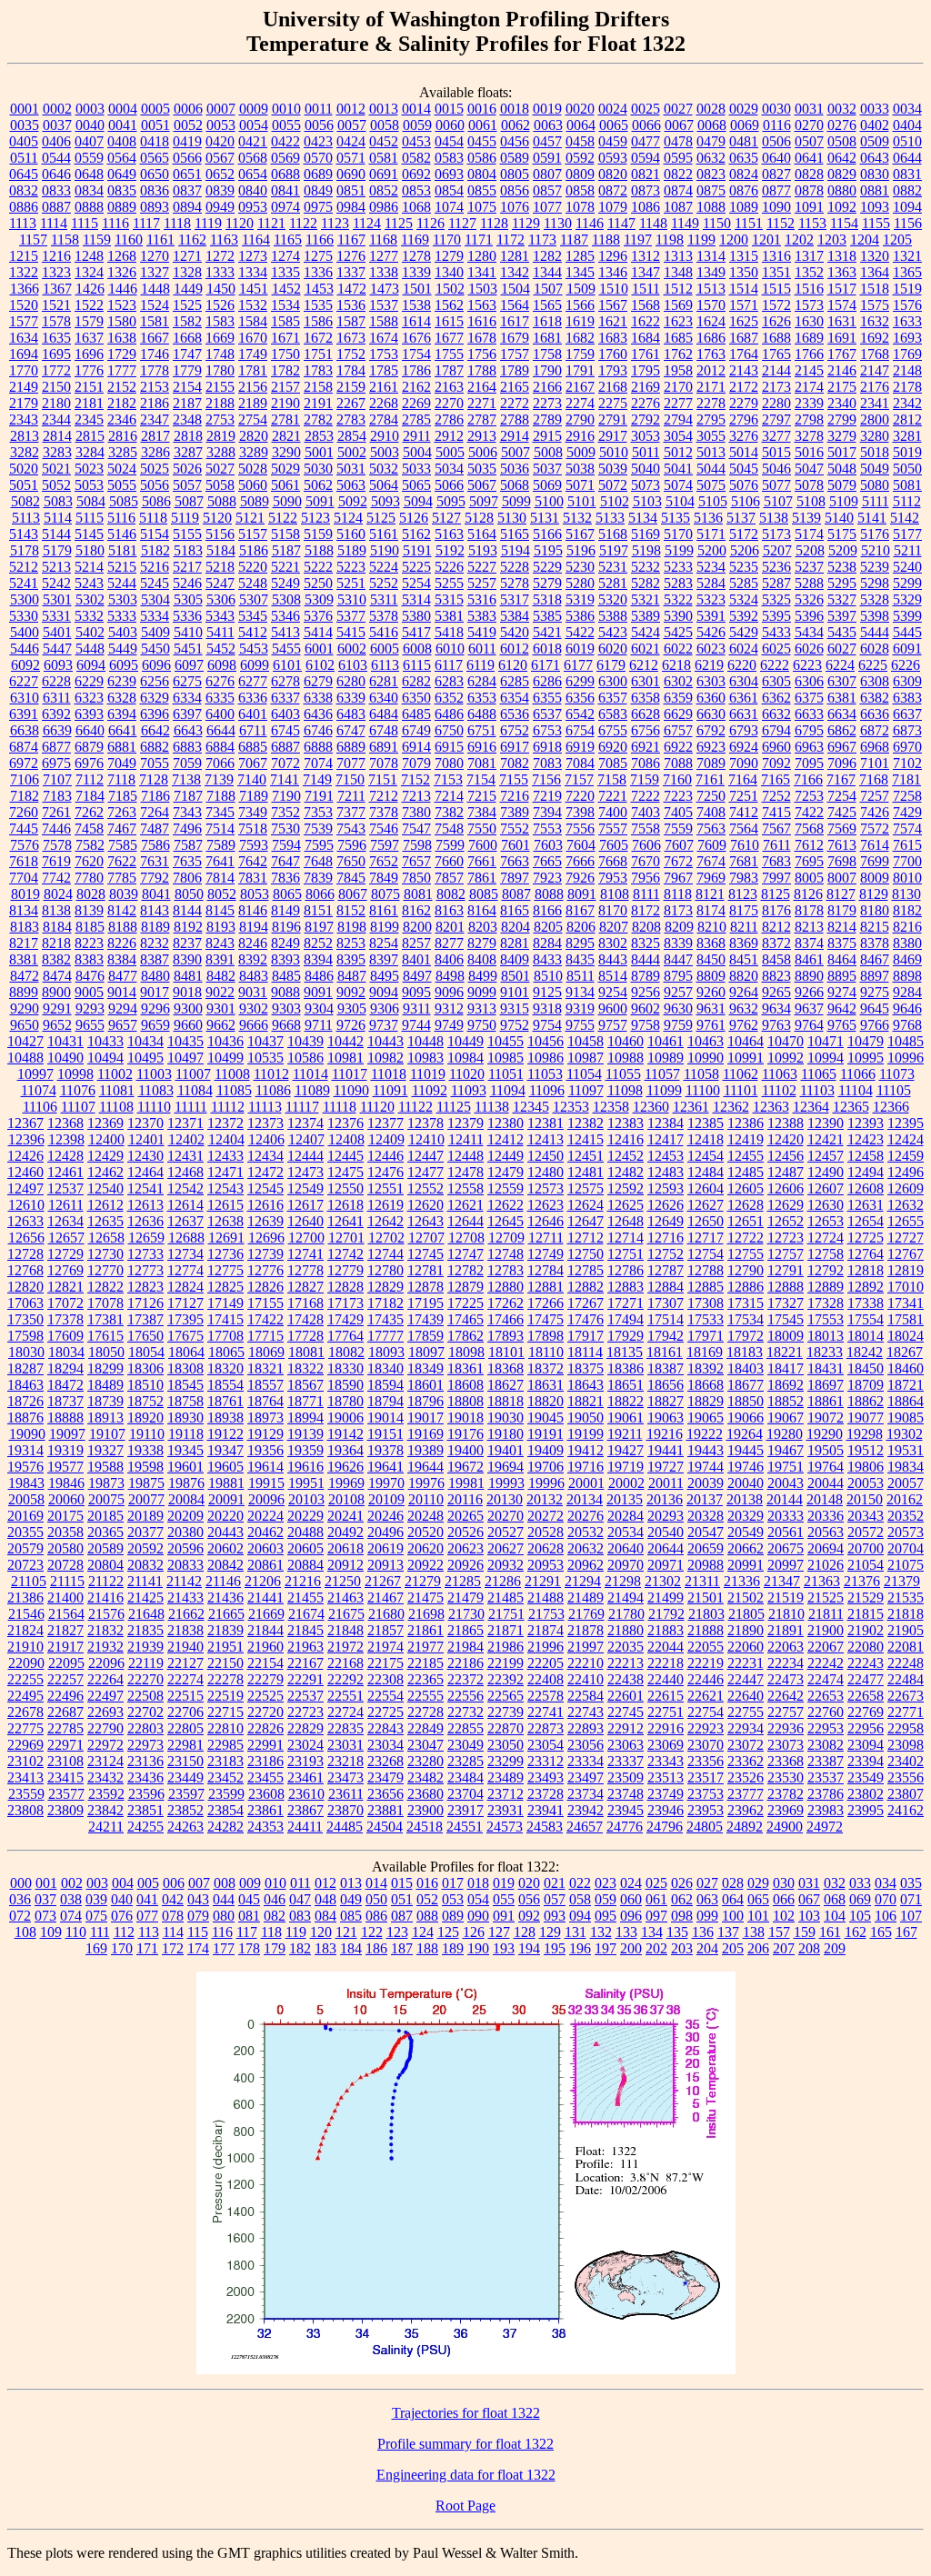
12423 (866, 1139)
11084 (195, 1090)
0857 (547, 190)
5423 (613, 632)
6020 (613, 649)
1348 (678, 272)
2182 (122, 403)
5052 (56, 485)
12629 (786, 1205)
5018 (875, 452)
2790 (580, 419)
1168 (383, 240)
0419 (187, 141)
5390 (678, 616)
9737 (384, 1025)
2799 (842, 419)
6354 (515, 698)
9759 (678, 1025)
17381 (105, 1319)
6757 (678, 730)
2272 (515, 403)
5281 (613, 583)
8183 (25, 927)
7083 (547, 763)
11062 (741, 1074)
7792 (155, 878)
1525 (187, 305)
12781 (425, 1270)
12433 (225, 1156)
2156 (253, 387)
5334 (155, 616)
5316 (482, 599)
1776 (89, 370)
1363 (842, 272)
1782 (285, 370)
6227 (24, 681)
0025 (646, 109)
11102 (779, 1090)
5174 (809, 534)
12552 (425, 1188)
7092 (776, 763)
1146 (590, 223)
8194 (254, 927)
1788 (482, 370)
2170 (678, 387)
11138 (492, 1107)
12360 (651, 1107)
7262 (89, 812)
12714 (626, 1238)
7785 (122, 878)
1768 (875, 354)
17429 (345, 1319)
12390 (826, 1123)
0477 (646, 141)
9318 (547, 1008)
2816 (123, 436)
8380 (907, 943)
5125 (381, 518)
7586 (155, 845)
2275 (613, 403)
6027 (842, 649)
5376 (318, 616)
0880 (842, 190)
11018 (389, 1074)
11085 (234, 1090)
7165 (776, 779)
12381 (546, 1123)
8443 (613, 959)
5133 (610, 518)
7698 (842, 861)
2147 (875, 370)
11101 (741, 1090)
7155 (514, 779)
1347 (646, 272)
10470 (786, 1041)
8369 (744, 943)
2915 (547, 436)
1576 (907, 305)
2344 (56, 419)
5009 (581, 452)
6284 (482, 681)
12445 (345, 1156)
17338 (866, 1303)
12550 (345, 1188)
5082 (25, 501)
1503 (483, 289)
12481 (586, 1172)
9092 (351, 992)
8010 (907, 878)
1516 (809, 289)
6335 (220, 698)
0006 (188, 109)
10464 (746, 1041)
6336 (253, 698)
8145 (220, 910)
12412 (506, 1139)
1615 (449, 321)
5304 (155, 599)
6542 (580, 714)
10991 (746, 1058)
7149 (317, 779)
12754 (706, 1254)
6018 (547, 649)
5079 (842, 485)
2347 (155, 419)
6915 (449, 747)
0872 (613, 190)
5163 (449, 534)
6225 (873, 665)
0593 (613, 158)
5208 (810, 550)
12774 (185, 1270)
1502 (450, 289)
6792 (711, 730)
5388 (613, 616)
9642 (842, 1008)
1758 (547, 354)
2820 (254, 436)
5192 (450, 550)
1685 (678, 338)
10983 (425, 1058)
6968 (875, 747)
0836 (155, 190)
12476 (385, 1172)
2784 (384, 419)
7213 (416, 796)
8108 (615, 894)
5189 (352, 550)
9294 (123, 1008)
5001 (319, 452)
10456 (546, 1041)
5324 (744, 599)
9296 (155, 1008)
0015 (449, 109)
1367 (57, 289)
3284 (90, 452)
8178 (809, 910)
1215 (24, 256)
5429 (744, 632)
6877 (56, 747)
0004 (123, 109)
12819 (906, 1270)
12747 (465, 1254)
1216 (56, 256)
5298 (875, 583)
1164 (256, 240)
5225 (416, 567)
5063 (351, 485)
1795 (646, 370)
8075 (385, 894)
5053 (89, 485)
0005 (155, 109)
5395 (776, 616)
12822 (105, 1287)
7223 (678, 796)
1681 (547, 338)
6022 (678, 649)
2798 (809, 419)
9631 (711, 1008)
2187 (187, 403)
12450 (546, 1156)
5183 (188, 550)
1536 (351, 305)
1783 (318, 370)
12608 (866, 1188)
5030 (318, 469)
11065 (819, 1074)
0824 (744, 174)
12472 (265, 1172)
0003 (90, 109)
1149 (685, 223)
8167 (580, 910)
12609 (906, 1188)
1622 (646, 321)
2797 (776, 419)
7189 (254, 796)
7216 (515, 796)
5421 (547, 632)
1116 (115, 223)
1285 (580, 256)
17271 (626, 1303)
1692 (875, 338)
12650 (706, 1221)
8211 (744, 927)
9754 (547, 1025)
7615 (907, 845)
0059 (417, 125)
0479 (711, 141)
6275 (187, 681)
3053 (646, 436)
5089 (255, 501)
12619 (385, 1205)
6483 (351, 714)
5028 (253, 469)
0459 (613, 141)
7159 (645, 779)
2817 (155, 436)
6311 (57, 698)
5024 (122, 469)
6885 (253, 747)
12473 (305, 1172)
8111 (646, 894)
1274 (285, 256)
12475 (345, 1172)
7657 (416, 861)
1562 (449, 305)
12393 (866, 1123)
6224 (840, 665)
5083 (58, 501)
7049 (122, 763)
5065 (416, 485)
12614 (185, 1205)
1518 (875, 289)
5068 (515, 485)
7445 (24, 829)
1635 (56, 338)
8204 (516, 927)
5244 (122, 583)
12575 (586, 1188)
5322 (678, 599)
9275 (875, 992)
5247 (220, 583)
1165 (288, 240)
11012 (271, 1074)
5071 (580, 485)
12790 (746, 1270)
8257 (416, 943)
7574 (907, 829)
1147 (621, 223)
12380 (506, 1123)
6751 (482, 730)
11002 (115, 1074)
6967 (842, 747)
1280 (482, 256)
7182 (25, 796)
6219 (709, 665)
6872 (875, 730)
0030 (776, 109)
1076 (515, 207)
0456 (515, 141)
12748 (506, 1254)
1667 (155, 338)
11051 (506, 1074)
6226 (906, 665)
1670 (253, 338)
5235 (744, 567)
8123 (743, 894)
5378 (384, 616)
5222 (318, 567)
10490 (65, 1058)
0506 (776, 141)
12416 (626, 1139)
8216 (907, 927)
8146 (253, 910)
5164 (482, 534)
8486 (319, 976)
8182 (907, 910)
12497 (25, 1188)
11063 (780, 1074)
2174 (809, 387)
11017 (350, 1074)
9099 (482, 992)
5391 (711, 616)
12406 (266, 1139)
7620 (89, 861)
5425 (678, 632)
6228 (56, 681)
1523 (122, 305)
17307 (666, 1303)
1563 (482, 305)
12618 (345, 1205)
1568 (646, 305)
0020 (580, 109)
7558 (646, 829)
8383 (89, 959)
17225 (465, 1303)
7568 (809, 829)
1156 (908, 223)
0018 (515, 109)
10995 (866, 1058)
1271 (187, 256)
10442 (345, 1041)
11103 (817, 1090)
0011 (319, 109)
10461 (666, 1041)
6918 (547, 747)
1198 (670, 240)
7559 (678, 829)
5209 (843, 550)
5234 (711, 567)
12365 (851, 1107)
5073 (646, 485)
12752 (666, 1254)
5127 (446, 518)
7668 (613, 861)
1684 (646, 338)
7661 (482, 861)
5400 (25, 632)
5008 (548, 452)
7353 (318, 812)
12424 (906, 1139)
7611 (777, 845)
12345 (531, 1107)
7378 (384, 812)
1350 (744, 272)
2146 (842, 370)
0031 (809, 109)
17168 (305, 1303)
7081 (482, 763)
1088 (711, 207)
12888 (786, 1287)
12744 (385, 1254)
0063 (548, 125)
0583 (449, 158)
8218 (56, 943)
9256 (646, 992)
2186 (155, 403)
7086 (646, 763)
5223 (351, 567)
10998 (75, 1074)
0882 (907, 190)
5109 (844, 501)
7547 (416, 829)
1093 (875, 207)
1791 (580, 370)
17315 (746, 1303)
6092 (25, 665)
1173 (542, 240)
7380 (416, 812)
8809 (711, 976)
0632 (711, 158)
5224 (384, 567)
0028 (711, 109)
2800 (875, 419)
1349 (711, 272)
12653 (826, 1221)
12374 (305, 1123)
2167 (580, 387)
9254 (613, 992)
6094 (91, 665)
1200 (734, 240)
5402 (90, 632)
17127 (185, 1303)
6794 (776, 730)
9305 (352, 1008)
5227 (482, 567)
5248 (253, 583)
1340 (449, 272)
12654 (866, 1221)
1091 (809, 207)
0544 (56, 158)
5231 (613, 567)
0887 (56, 207)
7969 (711, 878)
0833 (56, 190)
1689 (809, 338)
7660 (449, 861)
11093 (469, 1090)
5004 (417, 452)
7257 (875, 796)
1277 (384, 256)
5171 (711, 534)
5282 (646, 583)
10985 (506, 1058)
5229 (547, 567)
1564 (515, 305)
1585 (285, 321)
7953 (613, 878)
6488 (482, 714)
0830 (875, 174)
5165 (515, 534)
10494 (105, 1058)
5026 (187, 469)
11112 (228, 1107)
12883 (626, 1287)
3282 (25, 452)
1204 (865, 240)
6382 (875, 698)
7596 (352, 845)
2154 (187, 387)
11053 (545, 1074)
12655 (906, 1221)
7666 (580, 861)
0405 (24, 141)
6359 (678, 698)
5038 (580, 469)
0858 (580, 190)
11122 (415, 1107)
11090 (351, 1090)
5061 (285, 485)
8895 (842, 976)
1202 (799, 240)
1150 (717, 223)
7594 (286, 845)
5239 (875, 567)
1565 (547, 305)
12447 (425, 1156)
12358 (611, 1107)
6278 (285, 681)
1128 (494, 223)
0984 (351, 207)
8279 (482, 943)
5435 (842, 632)
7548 (449, 829)
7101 (875, 763)
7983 (744, 878)
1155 (876, 223)
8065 (287, 894)
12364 (811, 1107)
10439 (305, 1041)
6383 (907, 698)
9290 (25, 1008)
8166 (547, 910)
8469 (907, 959)
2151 (89, 387)
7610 (745, 845)
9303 (286, 1008)
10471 (826, 1041)
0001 (25, 109)
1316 (776, 256)
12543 (225, 1188)
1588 (384, 321)
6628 (646, 714)
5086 (156, 501)
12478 (465, 1172)
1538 (416, 305)
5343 (220, 616)
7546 (384, 829)
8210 (712, 927)
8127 (841, 894)
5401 (57, 632)
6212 (644, 665)
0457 (547, 141)
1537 (384, 305)
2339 (809, 403)
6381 (842, 698)
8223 (89, 943)
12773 (145, 1270)
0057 (352, 125)
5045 (744, 469)
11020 (467, 1074)
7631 (155, 861)
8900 (56, 992)
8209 (679, 927)
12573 (546, 1188)
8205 (548, 927)
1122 (303, 223)
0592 (580, 158)
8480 (155, 976)
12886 (746, 1287)
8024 (58, 894)
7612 (809, 845)
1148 (653, 223)
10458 (586, 1041)
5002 (352, 452)
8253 (351, 943)
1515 (776, 289)
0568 (253, 158)
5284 (711, 583)
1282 (547, 256)
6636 (875, 714)
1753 (384, 354)
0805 (515, 174)
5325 (776, 599)
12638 (225, 1221)
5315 (449, 599)
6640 (90, 730)
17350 (25, 1319)
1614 (416, 321)
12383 (626, 1123)
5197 (614, 550)
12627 (706, 1205)
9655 (90, 1025)
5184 (221, 550)
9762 (744, 1025)
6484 (384, 714)
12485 (746, 1172)
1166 (320, 240)
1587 (351, 321)
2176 (875, 387)
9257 (678, 992)
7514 (220, 829)
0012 (351, 109)
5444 (875, 632)
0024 (613, 109)
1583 (220, 321)
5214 (89, 567)
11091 (390, 1090)
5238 (842, 567)
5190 (385, 550)
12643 (425, 1221)
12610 (26, 1205)
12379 (465, 1123)
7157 (579, 779)
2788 (515, 419)
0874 (678, 190)
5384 (515, 616)
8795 (678, 976)
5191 (417, 550)
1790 (547, 370)
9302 (254, 1008)
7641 (220, 861)
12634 (65, 1221)
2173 (776, 387)
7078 (384, 763)
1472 (352, 289)
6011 (482, 649)
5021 (56, 469)
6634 (842, 714)
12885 (706, 1287)
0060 (450, 125)
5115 (90, 518)
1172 (511, 240)
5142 (905, 518)
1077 (547, 207)
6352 (449, 698)
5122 (283, 518)
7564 (744, 829)
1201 (766, 240)
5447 (57, 649)
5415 (351, 632)
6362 (776, 698)
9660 (188, 1025)
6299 (580, 681)
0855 (482, 190)
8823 (776, 976)
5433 (776, 632)
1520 (24, 305)
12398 (66, 1139)
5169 (646, 534)
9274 (842, 992)
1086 (646, 207)
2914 (515, 436)
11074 (39, 1090)
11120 (377, 1107)
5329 (907, 599)
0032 (842, 109)
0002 (57, 109)
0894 (187, 207)
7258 (907, 796)
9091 (318, 992)
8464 (842, 959)
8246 (253, 943)
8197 (319, 927)
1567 (613, 305)
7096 (842, 763)
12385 (706, 1123)
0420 (220, 141)
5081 (907, 485)
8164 (482, 910)
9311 (417, 1008)
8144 (187, 910)
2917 (613, 436)
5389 (646, 616)
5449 (123, 649)
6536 (515, 714)
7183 (57, 796)
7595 (319, 845)
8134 (24, 910)
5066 (449, 485)
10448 (425, 1041)
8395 (351, 959)
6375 (809, 698)
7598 (417, 845)
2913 (482, 436)
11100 (703, 1090)
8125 (776, 894)
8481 (188, 976)
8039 (124, 894)
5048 (842, 469)
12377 (385, 1123)
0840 (253, 190)
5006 (483, 452)
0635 (744, 158)
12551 (385, 1188)
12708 (466, 1238)
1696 (89, 354)
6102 (320, 665)
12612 (105, 1205)
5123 (315, 518)
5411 (220, 632)
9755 (580, 1025)
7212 (384, 796)
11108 (116, 1107)
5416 (384, 632)
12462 (105, 1172)
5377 (351, 616)
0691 (384, 174)
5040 (646, 469)
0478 (678, 141)
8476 (90, 976)
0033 (875, 109)
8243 (220, 943)
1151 (749, 223)
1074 (449, 207)
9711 (319, 1025)
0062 (516, 125)
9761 (711, 1025)
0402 (875, 125)
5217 (187, 567)
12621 (465, 1205)
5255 (449, 583)
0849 (318, 190)
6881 (122, 747)
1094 (907, 207)
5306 (221, 599)
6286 (547, 681)
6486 (449, 714)
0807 (547, 174)
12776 (265, 1270)
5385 (547, 616)
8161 (384, 910)
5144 (56, 534)
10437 (265, 1041)
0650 (155, 174)
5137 (741, 518)
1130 (558, 223)
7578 (57, 845)
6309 (907, 681)
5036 (515, 469)
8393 (285, 959)
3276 (744, 436)
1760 (613, 354)
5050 (907, 469)
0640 (776, 158)
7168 (874, 779)
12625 (626, 1205)
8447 (678, 959)
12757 (786, 1254)
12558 (465, 1188)
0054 (254, 125)
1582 (187, 321)
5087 (189, 501)
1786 (416, 370)
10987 (586, 1058)
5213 (56, 567)
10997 (35, 1074)
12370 (145, 1123)
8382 (56, 959)
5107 (778, 501)
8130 (906, 894)
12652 (786, 1221)
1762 (678, 354)
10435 (185, 1041)
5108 (811, 501)
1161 (160, 240)
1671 (285, 338)
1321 (907, 256)
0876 (744, 190)
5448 (90, 649)
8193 (221, 927)
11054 (584, 1074)
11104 (856, 1090)
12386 (746, 1123)
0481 (744, 141)
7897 (515, 878)
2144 (776, 370)
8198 (352, 927)
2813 (25, 436)
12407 (306, 1139)
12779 (345, 1270)
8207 (614, 927)
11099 (664, 1090)
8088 (549, 894)
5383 (482, 616)
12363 (771, 1107)
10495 (145, 1058)
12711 (546, 1238)
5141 (872, 518)
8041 (156, 894)
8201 (450, 927)
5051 (24, 485)
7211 (351, 796)
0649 (122, 174)
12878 (425, 1287)
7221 (613, 796)
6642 (155, 730)
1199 (701, 240)
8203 (483, 927)
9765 (842, 1025)
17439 (425, 1319)
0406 (56, 141)
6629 (678, 714)
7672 (678, 861)
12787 (666, 1270)
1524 (155, 305)
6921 (646, 747)
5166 (547, 534)
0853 (416, 190)
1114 (54, 223)
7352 (285, 812)
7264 (155, 812)
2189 (253, 403)
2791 (613, 419)
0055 (286, 125)
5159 (318, 534)
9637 (809, 1008)
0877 (776, 190)
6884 (220, 747)
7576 (25, 845)
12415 (586, 1139)
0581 (384, 158)
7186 (155, 796)
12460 (25, 1172)
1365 (907, 272)
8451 (744, 959)
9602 (646, 1008)
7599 (450, 845)
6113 (385, 665)
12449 (506, 1156)
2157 (285, 387)
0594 (646, 158)
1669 (220, 338)
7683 (776, 861)
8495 (385, 976)
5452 (221, 649)
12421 (826, 1139)
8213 (809, 927)
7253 (809, 796)
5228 (515, 567)
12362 (731, 1107)
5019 (907, 452)
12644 (465, 1221)
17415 (225, 1319)
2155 (220, 387)
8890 (809, 976)
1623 (678, 321)
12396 (26, 1139)
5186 (254, 550)
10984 (465, 1058)
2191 (318, 403)
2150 (56, 387)
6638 (25, 730)
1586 (318, 321)
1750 (285, 354)
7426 (875, 812)
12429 (105, 1156)
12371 (185, 1123)
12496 (906, 1172)
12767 (906, 1254)
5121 (250, 518)
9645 (875, 1008)
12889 (826, 1287)
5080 (875, 485)
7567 (776, 829)
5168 (613, 534)
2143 (744, 370)
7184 (90, 796)
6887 (285, 747)
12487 (786, 1172)
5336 (187, 616)
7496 (187, 829)
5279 (547, 583)
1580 (122, 321)
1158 (65, 240)
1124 (367, 223)
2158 (318, 387)
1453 (319, 289)
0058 (385, 125)
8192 (188, 927)
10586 (305, 1058)
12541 (145, 1188)
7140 (252, 779)
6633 (809, 714)
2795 (711, 419)
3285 (123, 452)
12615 (225, 1205)
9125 (547, 992)
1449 (188, 289)
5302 (90, 599)
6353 (482, 698)
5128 (479, 518)
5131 (545, 518)
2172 (744, 387)
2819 (221, 436)
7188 (221, 796)
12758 (826, 1254)
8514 (613, 976)
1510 (614, 289)
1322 (24, 272)
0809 (580, 174)
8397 (384, 959)
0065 (614, 125)
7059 (187, 763)
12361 (691, 1107)
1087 (678, 207)
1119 (208, 223)
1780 (220, 370)
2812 (907, 419)
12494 (866, 1172)
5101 (582, 501)
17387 (145, 1319)
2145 (809, 370)
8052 (222, 894)
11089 (312, 1090)
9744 (416, 1025)
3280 (875, 436)
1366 (25, 289)
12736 (225, 1254)
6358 (646, 698)
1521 (56, 305)
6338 (318, 698)
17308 (706, 1303)
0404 (907, 125)
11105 (894, 1090)
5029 (285, 469)
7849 (384, 878)
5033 (416, 469)
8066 (320, 894)
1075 (482, 207)
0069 (745, 125)
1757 (515, 354)
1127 (462, 223)
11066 (858, 1074)
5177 (907, 534)
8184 (57, 927)
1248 (89, 256)
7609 (712, 845)
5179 (57, 550)
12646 (546, 1221)
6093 (58, 665)
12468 (185, 1172)
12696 (266, 1238)
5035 (482, 469)
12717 (706, 1238)
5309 (319, 599)
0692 (416, 174)
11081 (117, 1090)
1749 (253, 354)
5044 (711, 469)
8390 (187, 959)
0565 (155, 158)
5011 (646, 452)
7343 (187, 812)
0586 (482, 158)
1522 (89, 305)
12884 (666, 1287)
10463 (706, 1041)
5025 (155, 469)
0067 (679, 125)
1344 (547, 272)
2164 (482, 387)
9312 (449, 1008)
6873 (907, 730)
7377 (351, 812)
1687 (744, 338)
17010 (906, 1287)
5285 (744, 583)
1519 (907, 289)
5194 (516, 550)
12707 (426, 1238)
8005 (809, 878)
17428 (305, 1319)
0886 (24, 207)
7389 (515, 812)
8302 (613, 943)
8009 (875, 878)
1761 (646, 354)
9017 (155, 992)
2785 (416, 419)
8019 (25, 894)
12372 (225, 1123)
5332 (89, 616)
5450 (155, 649)
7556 (580, 829)
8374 (809, 943)
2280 (776, 403)
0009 (254, 109)
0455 (482, 141)
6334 (187, 698)
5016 (809, 452)
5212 (24, 567)
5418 (449, 632)
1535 (318, 305)
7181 (906, 779)
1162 (192, 240)
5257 (482, 583)
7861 (482, 878)
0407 (89, 141)
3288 (221, 452)
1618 (547, 321)
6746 (318, 730)
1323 (56, 272)
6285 (515, 681)
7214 (449, 796)
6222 (775, 665)
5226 (449, 567)
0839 (220, 190)
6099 (255, 665)
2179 (24, 403)
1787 (449, 370)
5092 (353, 501)
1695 (56, 354)
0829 (842, 174)
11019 (428, 1074)
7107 (57, 779)
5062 (318, 485)
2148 (907, 370)
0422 (285, 141)
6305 (776, 681)
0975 (318, 207)
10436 (225, 1041)
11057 (662, 1074)
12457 (826, 1156)
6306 (809, 681)
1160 (129, 240)
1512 (678, 289)
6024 (744, 649)
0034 (907, 109)
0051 (155, 125)
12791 (786, 1270)
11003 (154, 1074)
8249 (285, 943)
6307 (842, 681)
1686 (711, 338)
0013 (384, 109)
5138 (774, 518)
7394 (547, 812)
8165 (515, 910)
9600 (613, 1008)
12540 (105, 1188)
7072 (285, 763)
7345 (220, 812)
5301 (57, 599)
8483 (254, 976)
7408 (711, 812)
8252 (318, 943)
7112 (90, 779)
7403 (646, 812)
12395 (906, 1123)
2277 (678, 403)
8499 (483, 976)
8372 (776, 943)
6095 (124, 665)
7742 (56, 878)
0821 (646, 174)
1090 (776, 207)
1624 (711, 321)
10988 (626, 1058)
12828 (345, 1287)
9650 (25, 1025)
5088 (222, 501)
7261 (56, 812)
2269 (416, 403)
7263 (122, 812)
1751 (318, 354)
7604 (581, 845)
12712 (586, 1238)
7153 (448, 779)
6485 (416, 714)
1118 (177, 223)
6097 (189, 665)
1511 (646, 289)
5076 (744, 485)
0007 (221, 109)
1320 (875, 256)
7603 (548, 845)
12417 (666, 1139)
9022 (220, 992)
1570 (711, 305)
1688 (776, 338)
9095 (416, 992)
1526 (220, 305)
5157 (253, 534)
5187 (286, 550)
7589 (221, 845)
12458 (866, 1156)
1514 (744, 289)
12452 (626, 1156)
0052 (188, 125)
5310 (352, 599)
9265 (776, 992)
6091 (907, 649)
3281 (907, 436)
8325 (646, 943)
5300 (25, 599)
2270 (449, 403)
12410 (426, 1139)
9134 (580, 992)
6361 (744, 698)
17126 (145, 1303)
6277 (253, 681)
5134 (643, 518)
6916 (482, 747)
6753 (547, 730)
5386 (580, 616)
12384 (666, 1123)
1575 (875, 305)
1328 (187, 272)
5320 (613, 599)
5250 (318, 583)
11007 (193, 1074)
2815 (90, 436)
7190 (286, 796)
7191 (319, 796)
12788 (706, 1270)
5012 (678, 452)
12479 (506, 1172)
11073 (897, 1074)
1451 (254, 289)
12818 (866, 1270)
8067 (353, 894)
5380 (416, 616)
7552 (515, 829)
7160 (677, 779)
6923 (711, 747)
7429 (907, 812)
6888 (318, 747)
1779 (187, 370)
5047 (809, 469)
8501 (516, 976)
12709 (506, 1238)
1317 (809, 256)
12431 (185, 1156)
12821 (65, 1287)
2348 (187, 419)
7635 (187, 861)
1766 (809, 354)
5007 (516, 452)
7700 (907, 861)
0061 (483, 125)
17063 (25, 1303)
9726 (351, 1025)
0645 (24, 174)
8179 (842, 910)
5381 (449, 616)
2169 (646, 387)
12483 (666, 1172)
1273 (253, 256)
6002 (352, 649)
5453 (254, 649)
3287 (188, 452)
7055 (155, 763)
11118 (340, 1107)
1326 (122, 272)
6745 (285, 730)
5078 (809, 485)
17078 (105, 1303)
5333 (122, 616)
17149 (225, 1303)
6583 (613, 714)
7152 (415, 779)
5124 (348, 518)
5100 (549, 501)
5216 (155, 567)
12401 (146, 1139)
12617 (305, 1205)
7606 (646, 845)
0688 (285, 174)
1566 (580, 305)
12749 (546, 1254)
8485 (286, 976)
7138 (186, 779)
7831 (253, 878)
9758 (646, 1025)
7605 (614, 845)
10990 (706, 1058)
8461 (809, 959)
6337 (285, 698)
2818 (188, 436)
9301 (221, 1008)
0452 (384, 141)
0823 (711, 174)
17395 (185, 1319)
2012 (711, 370)
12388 (786, 1123)
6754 (580, 730)
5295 (842, 583)
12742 (345, 1254)
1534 (285, 305)
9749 (449, 1025)
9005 (89, 992)
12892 (866, 1287)
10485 (906, 1041)
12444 (305, 1156)
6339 (351, 698)
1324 (89, 272)
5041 (678, 469)
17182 (385, 1303)
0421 (253, 141)
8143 (155, 910)
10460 (626, 1041)
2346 (122, 419)
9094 (384, 992)
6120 (513, 665)
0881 (875, 190)
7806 (187, 878)
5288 (809, 583)
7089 (711, 763)
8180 (875, 910)
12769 (65, 1270)
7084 (580, 763)
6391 (24, 714)
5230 (580, 567)
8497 (417, 976)
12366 (891, 1107)
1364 (875, 272)
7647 (285, 861)
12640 (305, 1221)
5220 (253, 567)
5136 (708, 518)
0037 (57, 125)
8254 (384, 943)
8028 (91, 894)
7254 (842, 796)
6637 (907, 714)
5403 (123, 632)
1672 (318, 338)
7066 (220, 763)
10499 (225, 1058)
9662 (221, 1025)
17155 (265, 1303)
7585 (123, 845)
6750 (449, 730)
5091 (320, 501)
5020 (24, 469)
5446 (25, 649)
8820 (744, 976)
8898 (907, 976)
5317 (515, 599)
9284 (907, 992)
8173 (678, 910)
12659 (146, 1238)
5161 (384, 534)
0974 (285, 207)
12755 (746, 1254)
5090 (287, 501)
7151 (383, 779)
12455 (746, 1156)
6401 (253, 714)
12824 (185, 1287)
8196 (286, 927)
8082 (451, 894)
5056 (155, 485)
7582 (90, 845)
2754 (253, 419)
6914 (416, 747)
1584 (253, 321)
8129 (874, 894)
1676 (416, 338)
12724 (826, 1238)
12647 (586, 1221)
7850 (416, 878)
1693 (907, 338)
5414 (318, 632)
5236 (776, 567)
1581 (155, 321)
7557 (613, 829)
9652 (57, 1025)
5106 (746, 501)
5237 (809, 567)
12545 (265, 1188)
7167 (841, 779)
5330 (24, 616)
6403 (285, 714)
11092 (430, 1090)
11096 (547, 1090)
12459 (906, 1156)
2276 (646, 403)
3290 (286, 452)
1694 (24, 354)
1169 (415, 240)
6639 (57, 730)
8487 (352, 976)
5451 (188, 649)
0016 (482, 109)
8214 (842, 927)
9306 (385, 1008)
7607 (679, 845)
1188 (606, 240)
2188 (220, 403)
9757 (613, 1025)
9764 (809, 1025)
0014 (416, 109)
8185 (90, 927)
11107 (78, 1107)
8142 (122, 910)
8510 (548, 976)
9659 (155, 1025)
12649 (666, 1221)
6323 (89, 698)
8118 (678, 894)
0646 (56, 174)
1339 (416, 272)
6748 (384, 730)
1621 (613, 321)
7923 (547, 878)
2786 (449, 419)
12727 (906, 1238)
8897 (875, 976)
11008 (232, 1074)
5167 (580, 534)
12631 (866, 1205)
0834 (89, 190)
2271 (482, 403)
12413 (546, 1139)
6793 (744, 730)
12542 (185, 1188)
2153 (155, 387)
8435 (580, 959)
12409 (386, 1139)
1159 (97, 240)
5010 (614, 452)
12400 (106, 1139)
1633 (907, 321)
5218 (220, 567)
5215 (122, 567)
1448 (155, 289)
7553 (547, 829)
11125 (454, 1107)
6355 (547, 698)
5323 (711, 599)
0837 (187, 190)
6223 (807, 665)
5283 (678, 583)
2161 (384, 387)
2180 (56, 403)
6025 (776, 649)
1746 (155, 354)
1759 (580, 354)
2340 (842, 403)
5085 (124, 501)
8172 (646, 910)
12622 (506, 1205)
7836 (285, 878)
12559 (506, 1188)
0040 (90, 125)
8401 (416, 959)
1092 (842, 207)
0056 (319, 125)
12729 (65, 1254)
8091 (582, 894)
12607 (826, 1188)
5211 (908, 550)
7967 (678, 878)
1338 (384, 272)
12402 (186, 1139)
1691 (842, 338)
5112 (907, 501)
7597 (385, 845)
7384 (482, 812)
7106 (25, 779)
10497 (185, 1058)
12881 (546, 1287)
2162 (416, 387)
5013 (711, 452)
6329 (155, 698)
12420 (786, 1139)
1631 (842, 321)
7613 (842, 845)
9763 (776, 1025)
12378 (425, 1123)
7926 (580, 878)
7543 (351, 829)
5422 (580, 632)
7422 (809, 812)
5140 (839, 518)
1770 (24, 370)
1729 (122, 354)
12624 (586, 1205)
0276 (842, 125)
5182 (155, 550)
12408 (346, 1139)
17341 (906, 1303)
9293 (90, 1008)
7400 (613, 812)
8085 (484, 894)
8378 (875, 943)
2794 (678, 419)
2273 (547, 403)
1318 (842, 256)
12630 (826, 1205)
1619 (580, 321)
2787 (482, 419)
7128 (154, 779)
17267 (586, 1303)
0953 (253, 207)
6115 (417, 665)
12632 (906, 1205)
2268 (384, 403)
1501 (417, 289)
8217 (24, 943)
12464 (145, 1172)
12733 (145, 1254)
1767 (842, 354)
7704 (24, 878)
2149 (24, 387)
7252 (776, 796)
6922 (678, 747)
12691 (226, 1238)
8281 (515, 943)
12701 (346, 1238)
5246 (187, 583)
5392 (744, 616)
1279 (449, 256)
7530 (285, 829)
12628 (746, 1205)
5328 (875, 599)
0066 (646, 125)
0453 (416, 141)
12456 (786, 1156)
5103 (647, 501)
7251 (744, 796)
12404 (226, 1139)
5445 (907, 632)
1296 (613, 256)
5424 (646, 632)
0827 (776, 174)
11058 (701, 1074)
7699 (875, 861)
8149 (285, 910)
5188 (319, 550)
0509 (875, 141)
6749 (416, 730)
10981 (345, 1058)
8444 (646, 959)
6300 (613, 681)
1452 (286, 289)
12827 (305, 1287)
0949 (220, 207)
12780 (385, 1270)
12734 (185, 1254)
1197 (638, 240)
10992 (786, 1058)
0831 (907, 174)
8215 (875, 927)
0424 (351, 141)
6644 (221, 730)
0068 (712, 125)
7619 (56, 861)
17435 (385, 1319)
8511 (581, 976)
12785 (586, 1270)
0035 (25, 125)
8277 (449, 943)
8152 (351, 910)
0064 (581, 125)
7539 (318, 829)
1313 (678, 256)
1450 (221, 289)
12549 (305, 1188)
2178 (907, 387)
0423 (318, 141)
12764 (866, 1254)
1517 (842, 289)
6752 (515, 730)
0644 (907, 158)
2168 (613, 387)
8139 (89, 910)
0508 (842, 141)
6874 (24, 747)
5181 (123, 550)
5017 (842, 452)
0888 (89, 207)
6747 (351, 730)
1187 (574, 240)
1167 (351, 240)
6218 (676, 665)
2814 (57, 436)
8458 (776, 959)
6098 (222, 665)
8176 (776, 910)
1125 (399, 223)
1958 (678, 370)
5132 (577, 518)
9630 (678, 1008)
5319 (580, 599)
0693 (449, 174)
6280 (351, 681)
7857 (449, 878)
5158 (285, 534)
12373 (265, 1123)
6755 (613, 730)
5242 (56, 583)
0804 (482, 174)
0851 (351, 190)
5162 (416, 534)
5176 (875, 534)
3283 (57, 452)
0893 (155, 207)
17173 (345, 1303)
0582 (416, 158)
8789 (646, 976)
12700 (306, 1238)
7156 (546, 779)
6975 (56, 763)
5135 (676, 518)
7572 (875, 829)
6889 (351, 747)
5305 (188, 599)
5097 (484, 501)
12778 (305, 1270)
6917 (515, 747)
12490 (826, 1172)
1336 (318, 272)
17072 (65, 1303)
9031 (253, 992)
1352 (809, 272)
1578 (56, 321)
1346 (613, 272)
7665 (547, 861)
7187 (188, 796)
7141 (285, 779)
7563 (711, 829)
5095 (451, 501)
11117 (302, 1107)
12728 (25, 1254)
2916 (580, 436)
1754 (416, 354)
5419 (482, 632)
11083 (156, 1090)
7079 (416, 763)
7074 (318, 763)
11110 (154, 1107)
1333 (220, 272)
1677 (449, 338)
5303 (123, 599)
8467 (875, 959)
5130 (512, 518)
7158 (612, 779)
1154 (844, 223)
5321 (646, 599)
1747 (187, 354)
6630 (711, 714)
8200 (417, 927)
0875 (711, 190)
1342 (515, 272)
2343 (24, 419)
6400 (220, 714)
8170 (613, 910)
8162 (416, 910)
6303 (711, 681)
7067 (253, 763)
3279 (842, 436)
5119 (185, 518)
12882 (586, 1287)
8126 (808, 894)
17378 (65, 1319)
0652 (220, 174)
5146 (122, 534)
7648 (318, 861)
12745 (425, 1254)
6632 (776, 714)
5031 (351, 469)
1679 (515, 338)
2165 (515, 387)
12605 (746, 1188)
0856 (515, 190)
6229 (89, 681)
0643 (875, 158)
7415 (776, 812)
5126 (414, 518)
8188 (123, 927)
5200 (712, 550)
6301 (646, 681)
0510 (907, 141)
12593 (666, 1188)
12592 (626, 1188)
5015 (776, 452)
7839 (318, 878)
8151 (318, 910)
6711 (253, 730)
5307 (254, 599)
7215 (482, 796)
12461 (65, 1172)
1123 (335, 223)
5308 (286, 599)
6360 (711, 698)
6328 (122, 698)
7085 (613, 763)
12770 (105, 1270)
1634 (24, 338)
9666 (254, 1025)
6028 (875, 649)
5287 (776, 583)
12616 (265, 1205)
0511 (24, 158)
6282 (416, 681)
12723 (786, 1238)
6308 (875, 681)
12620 (425, 1205)
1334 (253, 272)
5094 (418, 501)
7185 (123, 796)
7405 (678, 812)
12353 (571, 1107)
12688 (186, 1238)
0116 (777, 125)
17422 (265, 1319)
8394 (318, 959)
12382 (586, 1123)
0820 (613, 174)
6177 (578, 665)
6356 (580, 698)
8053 (255, 894)
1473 (385, 289)
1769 (907, 354)
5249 (285, 583)
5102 (615, 501)
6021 (646, 649)
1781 (253, 370)
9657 (123, 1025)
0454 (449, 141)
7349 (253, 812)
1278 (416, 256)
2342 (907, 403)
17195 (425, 1303)
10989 (666, 1058)
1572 (776, 305)
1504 (516, 289)
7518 (253, 829)
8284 (547, 943)
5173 (776, 534)
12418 (706, 1139)
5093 (385, 501)
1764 (744, 354)
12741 (305, 1254)
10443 (385, 1041)
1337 (351, 272)
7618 (24, 861)
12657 (66, 1238)
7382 (449, 812)
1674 (384, 338)
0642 (842, 158)
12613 (145, 1205)
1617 (515, 321)
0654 (253, 174)
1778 (155, 370)
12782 (465, 1270)
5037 (547, 469)
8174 (711, 910)
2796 (744, 419)
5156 (220, 534)
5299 (907, 583)
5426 (711, 632)
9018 (187, 992)
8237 (187, 943)
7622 (122, 861)
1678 (482, 338)
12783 (506, 1270)
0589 (515, 158)
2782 (318, 419)
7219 (547, 796)
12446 (385, 1156)
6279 (318, 681)
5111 (876, 501)
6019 (580, 649)
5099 (516, 501)
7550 (482, 829)
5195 (548, 550)
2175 (842, 387)
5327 (842, 599)
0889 (122, 207)
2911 (417, 436)
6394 (122, 714)
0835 (122, 190)
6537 (547, 714)
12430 (145, 1156)
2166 (547, 387)
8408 (482, 959)
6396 (155, 714)
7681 (744, 861)
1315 (744, 256)
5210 (876, 550)
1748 (220, 354)
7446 (56, 829)
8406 (449, 959)
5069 (547, 485)
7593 (254, 845)
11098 (625, 1090)
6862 (842, 730)
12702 (386, 1238)
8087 (516, 894)
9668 (286, 1025)
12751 (626, 1254)
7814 (220, 878)
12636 (145, 1221)
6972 (24, 763)
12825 (225, 1287)
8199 (385, 927)
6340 (384, 698)
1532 (253, 305)
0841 (285, 190)
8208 (646, 927)
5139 (806, 518)
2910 (385, 436)
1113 (23, 223)
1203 (832, 240)
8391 (220, 959)
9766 (875, 1025)
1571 (744, 305)
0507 (809, 141)
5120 (217, 518)
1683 (613, 338)
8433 (547, 959)
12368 (65, 1123)
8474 (57, 976)
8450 (711, 959)
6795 (809, 730)
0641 (809, 158)
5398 (875, 616)
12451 (586, 1156)
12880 (506, 1287)
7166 (808, 779)
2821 (286, 436)
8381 (24, 959)
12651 (746, 1221)
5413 (285, 632)
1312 (646, 256)
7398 (580, 812)
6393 (89, 714)
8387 (155, 959)
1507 (548, 289)
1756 (482, 354)
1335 (285, 272)
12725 (866, 1238)
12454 (706, 1156)
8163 (449, 910)
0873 (646, 190)
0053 (221, 125)
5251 (351, 583)
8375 (842, 943)
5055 (122, 485)
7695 (809, 861)
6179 (611, 665)
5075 (711, 485)
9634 (776, 1008)
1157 (33, 240)
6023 (711, 649)
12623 (546, 1205)
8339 (678, 943)
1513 (711, 289)
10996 (906, 1058)
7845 (351, 878)
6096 (156, 665)
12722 (746, 1238)
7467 (122, 829)
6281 (384, 681)
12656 (26, 1238)
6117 (449, 665)
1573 (809, 305)
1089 (744, 207)
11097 (586, 1090)
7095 (809, 763)
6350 (416, 698)
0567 (220, 158)
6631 (744, 714)
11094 (508, 1090)
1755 (449, 354)
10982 (385, 1058)
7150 (350, 779)
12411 (466, 1139)
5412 (253, 632)
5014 (744, 452)
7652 (384, 861)
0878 (809, 190)
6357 (613, 698)
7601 (516, 845)
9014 (122, 992)
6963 (809, 747)
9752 (515, 1025)
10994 (826, 1058)
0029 (744, 109)
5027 (220, 469)
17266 (546, 1303)
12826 (265, 1287)
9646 (907, 1008)
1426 (90, 289)
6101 (287, 665)
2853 (319, 436)
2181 (89, 403)
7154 (481, 779)
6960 (776, 747)
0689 (318, 174)
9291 (57, 1008)
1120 (240, 223)
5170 (678, 534)
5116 (121, 518)
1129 (526, 223)
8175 (744, 910)
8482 (221, 976)
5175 (842, 534)
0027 (678, 109)
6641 (123, 730)
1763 (711, 354)
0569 (285, 158)
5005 (450, 452)
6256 (155, 681)
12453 (666, 1156)
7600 (483, 845)
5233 (678, 567)
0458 (580, 141)
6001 (319, 649)
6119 (481, 665)
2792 (646, 419)
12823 (145, 1287)
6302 (678, 681)
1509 (581, 289)
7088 (678, 763)
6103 (353, 665)
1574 (842, 305)
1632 (875, 321)
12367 (25, 1123)
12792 (826, 1270)
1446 (123, 289)
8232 (155, 943)
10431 (65, 1041)
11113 (265, 1107)
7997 (776, 878)
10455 (506, 1041)
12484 (706, 1172)
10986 (546, 1058)
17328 (826, 1303)
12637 (185, 1221)
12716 (666, 1238)
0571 (351, 158)
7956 (646, 878)
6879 (89, 747)
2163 (449, 387)
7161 (710, 779)
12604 (706, 1188)
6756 (646, 730)
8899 (24, 992)
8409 (515, 959)
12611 (66, 1205)
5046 (776, 469)
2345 (89, 419)
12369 (105, 1123)
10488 (25, 1058)
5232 (646, 567)
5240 (907, 567)
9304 (319, 1008)
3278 (809, 436)
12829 (385, 1287)
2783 (351, 419)
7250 (711, 796)
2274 (580, 403)
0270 (809, 125)
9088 (285, 992)
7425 (842, 812)
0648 (89, 174)
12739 (265, 1254)
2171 (711, 387)
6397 (187, 714)
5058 (220, 485)
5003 (385, 452)
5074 (678, 485)
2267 (351, 403)
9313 (482, 1008)
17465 (465, 1319)
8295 (580, 943)
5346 (285, 616)
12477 (425, 1172)
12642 (385, 1221)
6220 (742, 665)
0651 (187, 174)
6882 (155, 747)
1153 (812, 223)
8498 (450, 976)
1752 (351, 354)
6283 (449, 681)
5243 (89, 583)
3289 (254, 452)
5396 (809, 616)
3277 (776, 436)
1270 (155, 256)
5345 (253, 616)
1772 (56, 370)
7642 (253, 861)
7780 (89, 878)
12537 (65, 1188)
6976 (89, 763)
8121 (710, 894)
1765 (776, 354)
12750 (586, 1254)
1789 (515, 370)
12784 (546, 1270)
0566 (187, 158)
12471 (225, 1172)
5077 (776, 485)
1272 (220, 256)
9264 (744, 992)
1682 (580, 338)
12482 (626, 1172)
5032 (384, 469)
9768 (907, 1025)
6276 (220, 681)
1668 (187, 338)
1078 (580, 207)
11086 (273, 1090)
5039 (613, 469)
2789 (547, 419)
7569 (842, 829)
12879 (465, 1287)
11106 (40, 1107)
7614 (875, 845)
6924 (744, 747)
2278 (711, 403)
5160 (351, 534)
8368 (711, 943)
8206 (581, 927)
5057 (187, 485)
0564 (122, 158)
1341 (482, 272)
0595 (678, 158)
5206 (745, 550)
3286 (155, 452)
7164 (743, 779)
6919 (580, 747)
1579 (89, 321)
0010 (286, 109)
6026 (809, 649)
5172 (744, 534)
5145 (89, 534)
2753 (220, 419)
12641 (345, 1221)
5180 (90, 550)
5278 (515, 583)
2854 (352, 436)
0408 (122, 141)
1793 (613, 370)
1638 (122, 338)
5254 (416, 583)
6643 (188, 730)
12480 (546, 1172)
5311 (384, 599)
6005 (385, 649)
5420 (515, 632)
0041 (123, 125)
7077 (351, 763)
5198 (646, 550)
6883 (187, 747)
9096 (449, 992)
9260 (711, 992)
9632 (744, 1008)
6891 (384, 747)
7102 (907, 763)
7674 (711, 861)
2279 (744, 403)
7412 (744, 812)
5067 (482, 485)
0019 (547, 109)
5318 (547, 599)
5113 (26, 518)
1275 (318, 256)
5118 (153, 518)
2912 (449, 436)
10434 (145, 1041)
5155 (187, 534)
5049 (875, 469)
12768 (25, 1270)
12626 (666, 1205)
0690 (351, 174)
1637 (89, 338)
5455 (286, 649)
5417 (416, 632)
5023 (89, 469)
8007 (842, 878)
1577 (24, 321)
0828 (809, 174)
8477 (123, 976)
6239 (122, 681)
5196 (581, 550)
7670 (646, 861)
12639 (265, 1221)
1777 (122, 370)
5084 (91, 501)
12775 (225, 1270)
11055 (623, 1074)
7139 (219, 779)
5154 (155, 534)
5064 (384, 485)
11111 (191, 1107)
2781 (285, 419)
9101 (515, 992)
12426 (25, 1156)
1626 (776, 321)
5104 (680, 501)
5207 (777, 550)
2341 (875, 403)
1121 (271, 223)
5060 (253, 485)
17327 (786, 1303)
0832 (24, 190)
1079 (613, 207)
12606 (786, 1188)
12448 (465, 1156)
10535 (265, 1058)
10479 (866, 1041)
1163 (224, 240)
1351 (776, 272)
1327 (155, 272)
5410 (188, 632)
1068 (416, 207)
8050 (189, 894)
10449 (465, 1041)
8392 (253, 959)
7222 (646, 796)
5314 (416, 599)
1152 (781, 223)
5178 (25, 550)
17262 (506, 1303)
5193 (483, 550)
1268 (122, 256)
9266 (809, 992)
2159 (351, 387)
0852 (384, 190)
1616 (482, 321)
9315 (515, 1008)
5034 (449, 469)
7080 (449, 763)
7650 (351, 861)
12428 (65, 1156)
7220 (580, 796)
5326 (809, 599)
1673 (351, 338)
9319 (580, 1008)
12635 (105, 1221)
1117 (146, 223)
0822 (678, 174)
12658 (106, 1238)
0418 (155, 141)
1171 (479, 240)
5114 (58, 518)
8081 (418, 894)
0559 (89, 158)
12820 (25, 1287)
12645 (506, 1221)
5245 (155, 583)
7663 (515, 861)
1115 (85, 223)
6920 (613, 747)
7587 (188, 845)
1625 (744, 321)
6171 (546, 665)
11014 (310, 1074)
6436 (318, 714)
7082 (515, 763)
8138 (56, 910)
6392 (56, 714)
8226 (122, 943)
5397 (842, 616)
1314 (711, 256)
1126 (430, 223)
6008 (417, 649)
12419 (746, 1139)
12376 (345, 1123)
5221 (285, 567)
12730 (105, 1254)
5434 (809, 632)
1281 (515, 256)
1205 (897, 240)
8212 (776, 927)
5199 (679, 550)
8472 (25, 976)
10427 (25, 1041)
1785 (384, 370)
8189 (155, 927)
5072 (613, 485)
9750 (482, 1025)
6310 (25, 698)
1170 (447, 240)
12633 (25, 1221)
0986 (384, 207)
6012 (515, 649)
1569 (678, 305)
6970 (907, 747)
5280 (580, 583)
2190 (285, 403)
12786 (626, 1270)
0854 (449, 190)
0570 (318, 158)
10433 (105, 1041)
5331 (56, 616)
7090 (744, 763)
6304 (744, 681)
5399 (907, 616)
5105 (713, 501)
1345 (580, 272)
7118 (121, 779)
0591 (547, 158)
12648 (626, 1221)
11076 (78, 1090)
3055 (711, 436)
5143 (24, 534)
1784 (351, 370)
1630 (809, 321)
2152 (122, 387)
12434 (265, 1156)
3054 (678, 436)
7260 (24, 812)
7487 (155, 829)
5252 (384, 583)
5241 (24, 583)
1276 (351, 256)
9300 (188, 1008)
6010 (450, 649)
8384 (122, 959)
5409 (155, 632)
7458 (89, 829)
